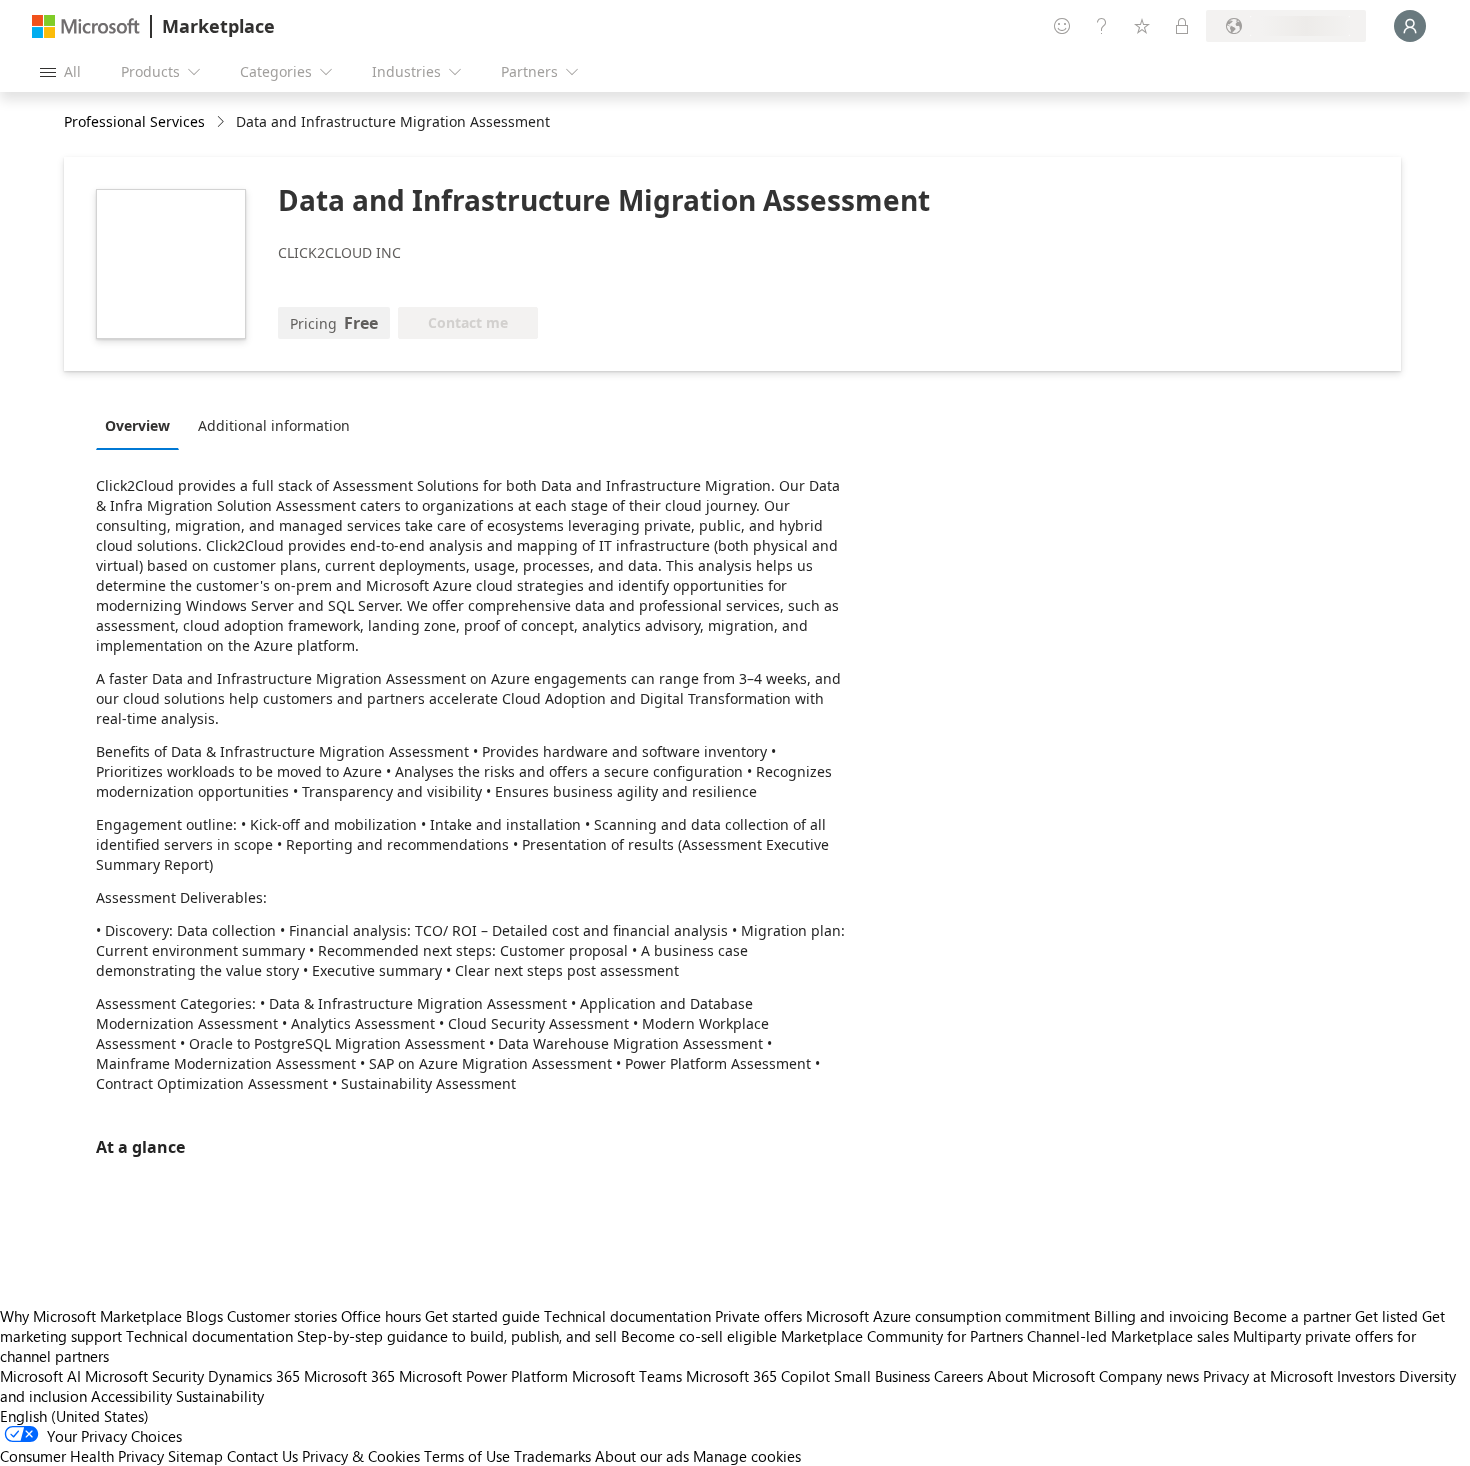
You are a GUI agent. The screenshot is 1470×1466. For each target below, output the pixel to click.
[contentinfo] (222, 122)
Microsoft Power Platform (483, 1376)
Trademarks (552, 1456)
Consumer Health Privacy (82, 1456)
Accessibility (131, 1396)
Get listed (1386, 1316)
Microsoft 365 (349, 1376)
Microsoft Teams (627, 1376)
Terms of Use (467, 1456)
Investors (1366, 1376)
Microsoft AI (40, 1376)
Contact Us (262, 1456)
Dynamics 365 (254, 1376)
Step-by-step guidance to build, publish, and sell (457, 1336)
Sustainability (220, 1396)
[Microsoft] (86, 26)
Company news (1149, 1376)
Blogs (204, 1316)
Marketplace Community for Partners (902, 1336)
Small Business (882, 1376)
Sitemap (195, 1456)
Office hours (381, 1316)
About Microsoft (1041, 1376)
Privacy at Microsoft (1268, 1376)
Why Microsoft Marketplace (91, 1316)
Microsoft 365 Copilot (758, 1376)
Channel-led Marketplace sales (1128, 1336)
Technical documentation (627, 1316)
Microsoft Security (144, 1376)
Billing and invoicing (1161, 1316)
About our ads (642, 1456)
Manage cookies (747, 1456)
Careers (958, 1376)
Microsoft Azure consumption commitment (950, 1316)
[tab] (142, 425)
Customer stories (282, 1316)
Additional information (274, 425)
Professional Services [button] (134, 121)
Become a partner (1292, 1316)
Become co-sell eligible (699, 1336)
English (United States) (74, 1416)
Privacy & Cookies (361, 1456)
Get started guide (482, 1316)
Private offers (758, 1316)
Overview (137, 425)
